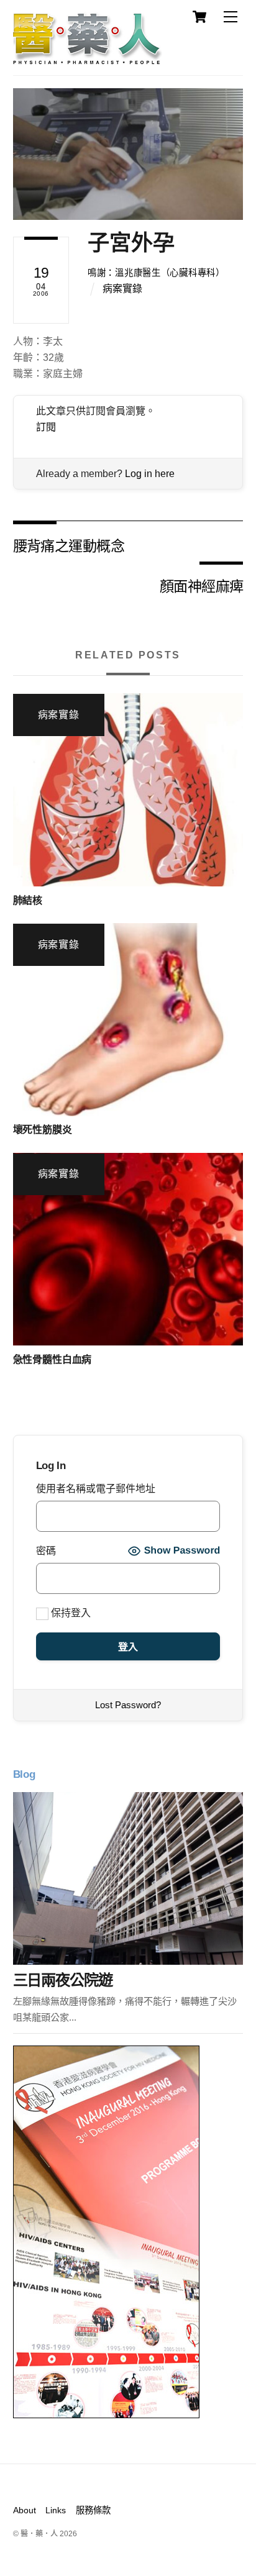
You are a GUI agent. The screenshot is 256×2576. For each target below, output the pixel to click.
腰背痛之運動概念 (69, 545)
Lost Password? (128, 1705)
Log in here (150, 474)
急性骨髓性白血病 (53, 1359)
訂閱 (46, 427)
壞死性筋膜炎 (43, 1130)
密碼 (46, 1551)
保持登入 (70, 1613)
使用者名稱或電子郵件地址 (96, 1489)
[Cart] (199, 17)
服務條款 (93, 2510)
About (25, 2510)
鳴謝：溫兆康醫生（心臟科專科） (156, 273)
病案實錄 (122, 289)
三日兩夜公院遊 (63, 1980)
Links (56, 2510)
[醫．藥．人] (88, 59)
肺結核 (28, 900)
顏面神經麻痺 (202, 585)
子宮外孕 (131, 243)
